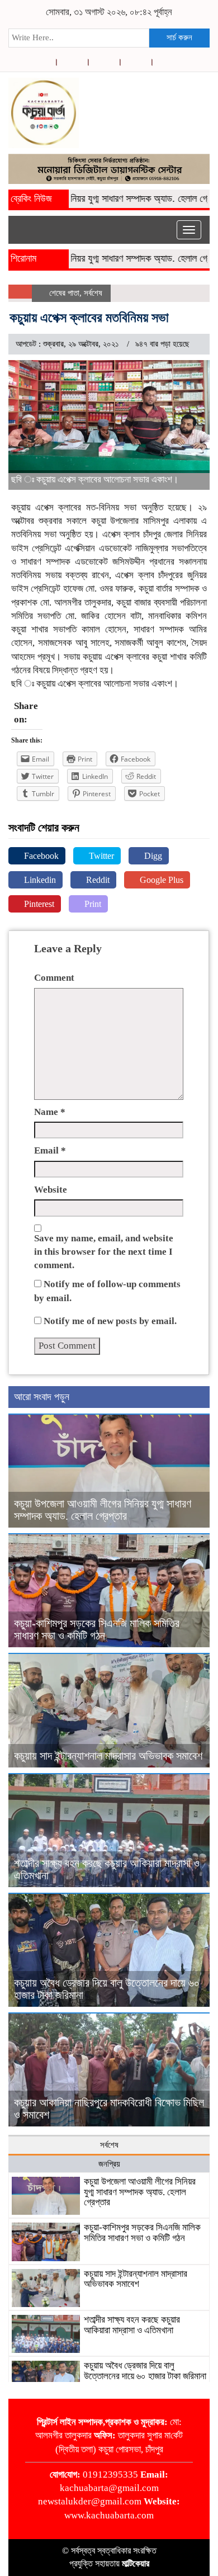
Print (92, 904)
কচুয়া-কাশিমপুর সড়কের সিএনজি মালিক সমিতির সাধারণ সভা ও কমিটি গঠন (97, 1629)
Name (50, 1112)
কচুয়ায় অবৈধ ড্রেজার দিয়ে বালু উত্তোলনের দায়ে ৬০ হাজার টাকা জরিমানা (145, 2371)
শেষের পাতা (64, 293)
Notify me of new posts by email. (110, 1321)
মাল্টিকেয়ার (136, 2563)
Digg (152, 856)
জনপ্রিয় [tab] (109, 2164)
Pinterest (38, 904)
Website (51, 1190)
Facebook (40, 856)
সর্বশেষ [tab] (109, 2145)
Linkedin (39, 880)
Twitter (100, 856)
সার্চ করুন (179, 37)
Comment (54, 978)
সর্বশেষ (93, 293)
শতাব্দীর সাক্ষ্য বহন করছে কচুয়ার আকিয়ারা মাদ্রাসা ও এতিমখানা (132, 2325)
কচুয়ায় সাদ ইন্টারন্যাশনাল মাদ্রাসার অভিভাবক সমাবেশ (108, 1756)
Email (50, 1150)
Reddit (97, 880)
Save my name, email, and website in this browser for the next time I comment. (104, 1252)
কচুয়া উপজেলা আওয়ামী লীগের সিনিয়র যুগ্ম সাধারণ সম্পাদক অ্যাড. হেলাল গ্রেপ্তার (103, 1510)
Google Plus (160, 880)
